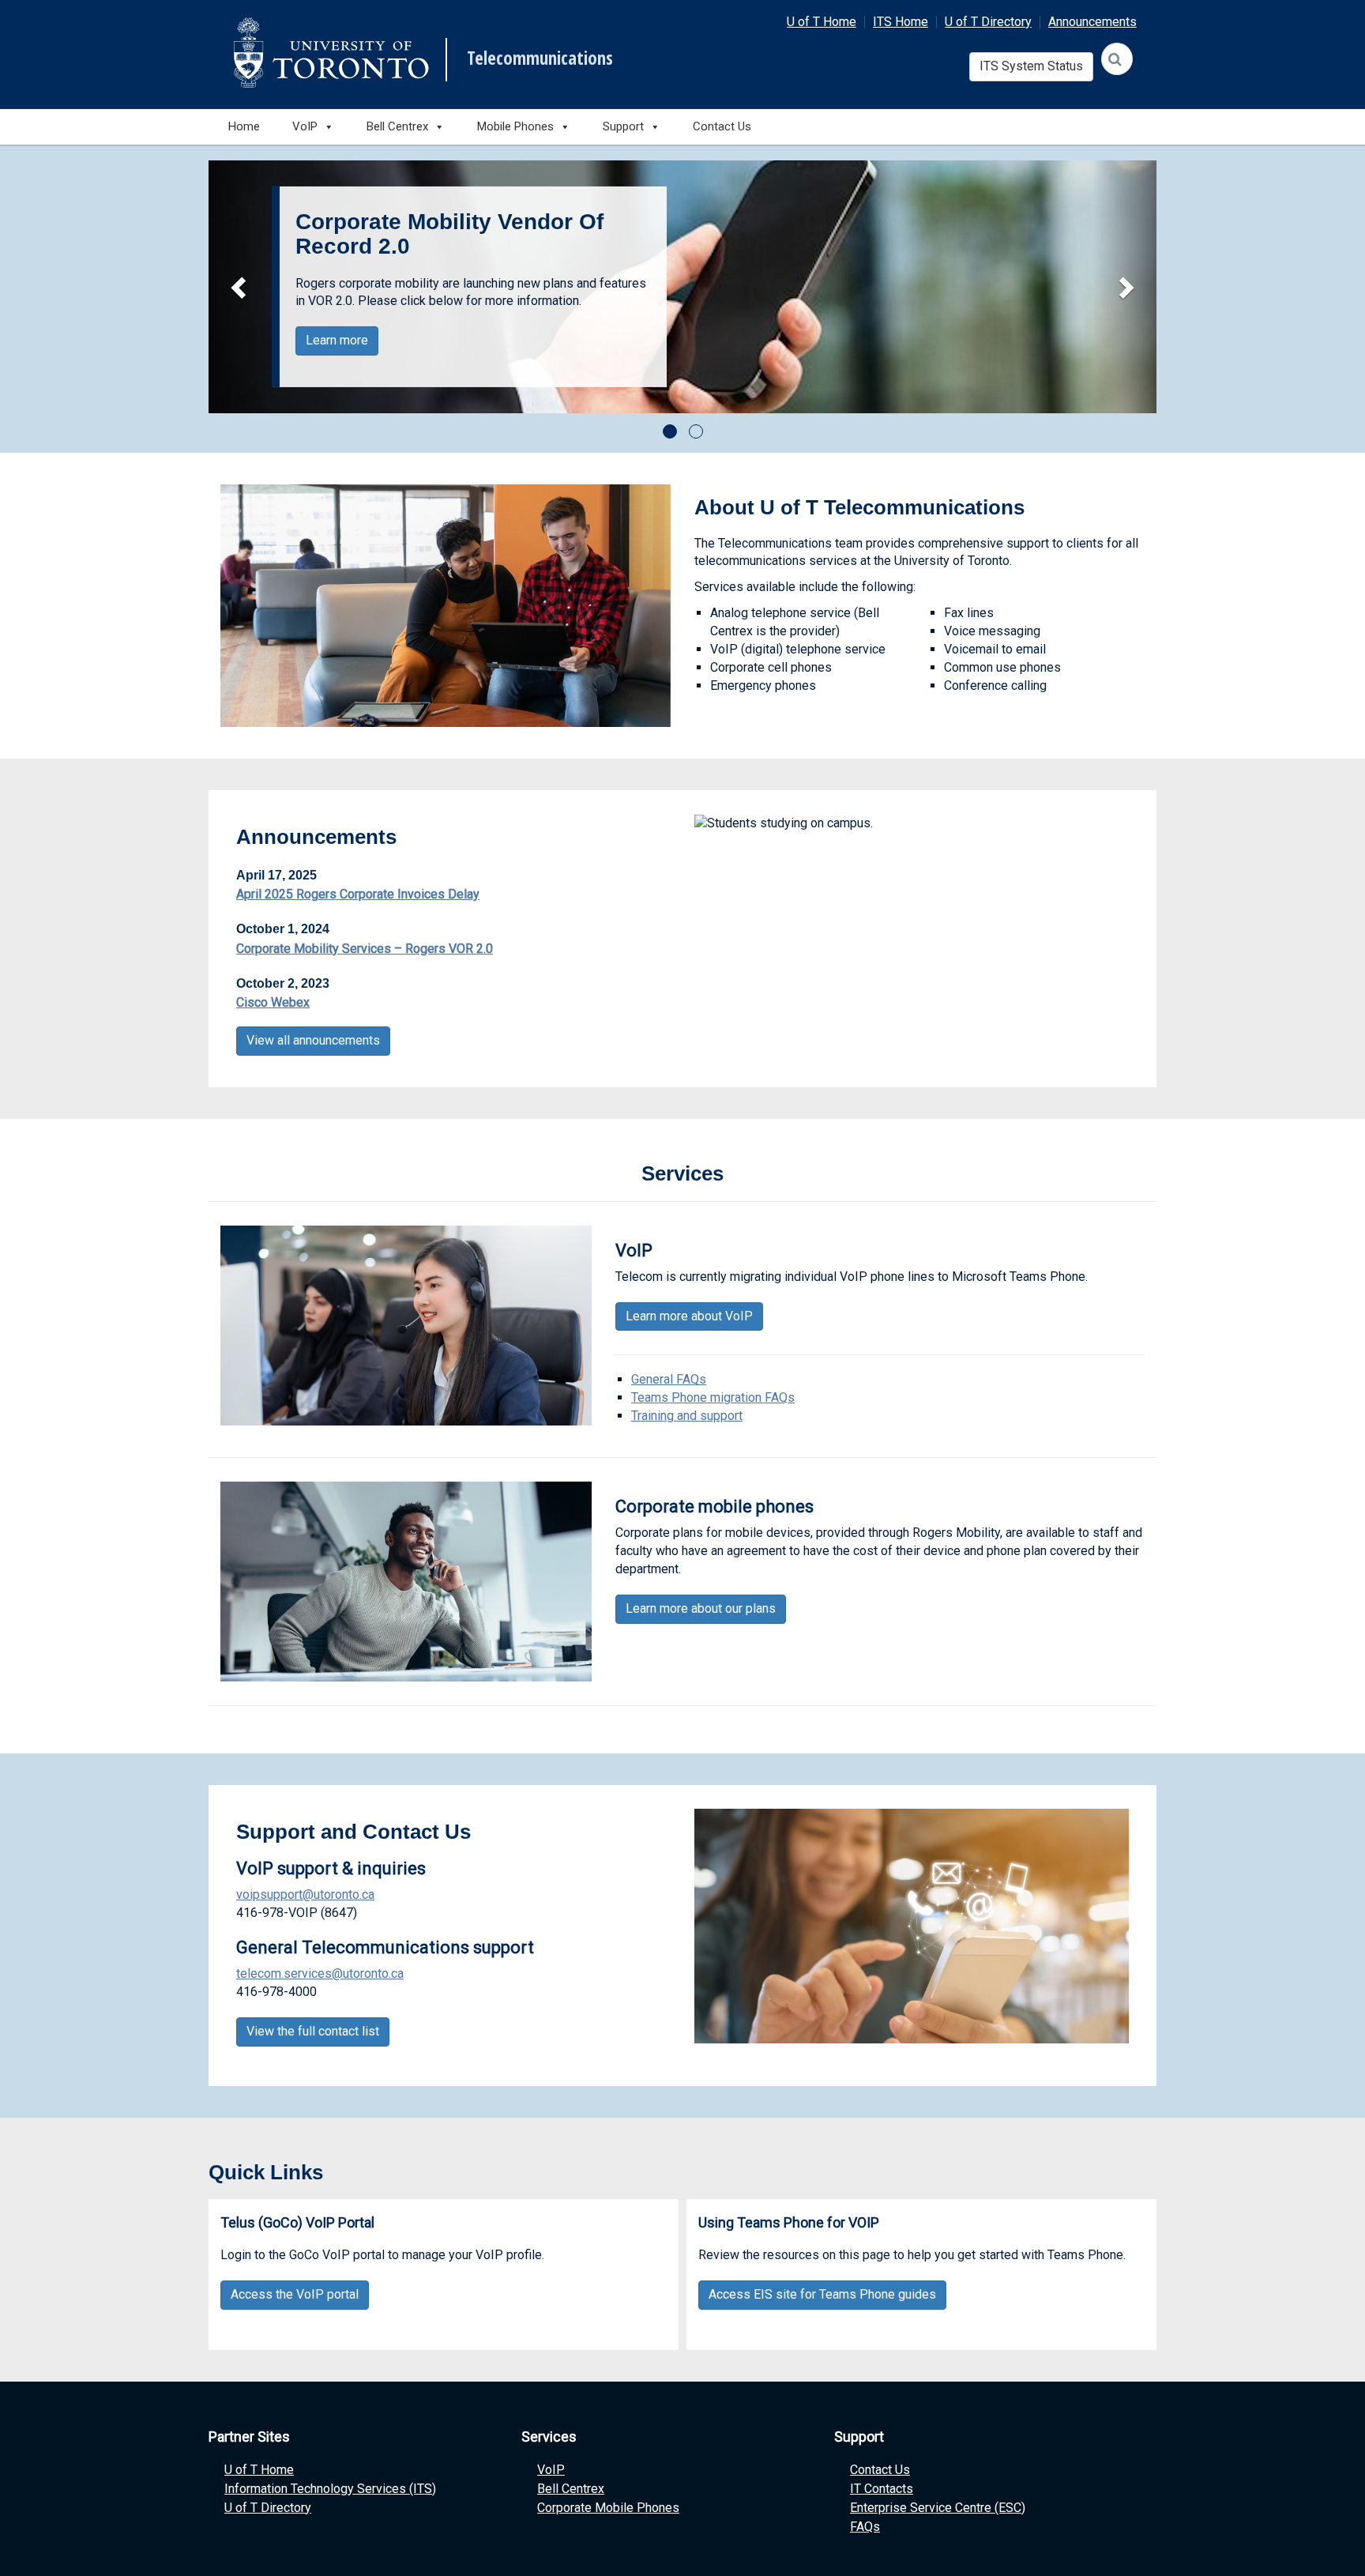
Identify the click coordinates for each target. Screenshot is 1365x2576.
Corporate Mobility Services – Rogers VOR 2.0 (365, 949)
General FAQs (669, 1379)
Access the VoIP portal (295, 2294)
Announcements (1092, 22)
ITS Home (901, 22)
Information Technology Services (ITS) (330, 2489)
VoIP (551, 2470)
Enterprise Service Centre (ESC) (938, 2508)
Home (244, 126)
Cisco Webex (273, 1002)
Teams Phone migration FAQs (713, 1397)
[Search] (1117, 59)
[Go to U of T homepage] (331, 53)
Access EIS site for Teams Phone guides (822, 2294)
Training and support (687, 1416)
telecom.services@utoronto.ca (320, 1973)
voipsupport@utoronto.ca (305, 1894)
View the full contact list (313, 2031)
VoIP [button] (305, 126)
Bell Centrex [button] (397, 126)
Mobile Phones (515, 126)
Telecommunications (540, 58)
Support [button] (623, 126)
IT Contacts (882, 2489)
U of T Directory (988, 22)
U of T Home (822, 22)
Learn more (337, 340)
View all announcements (313, 1040)
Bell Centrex (571, 2489)
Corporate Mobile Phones (608, 2508)
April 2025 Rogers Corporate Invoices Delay (358, 894)
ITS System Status (1031, 66)
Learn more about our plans (701, 1608)
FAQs (865, 2527)
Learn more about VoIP (689, 1316)
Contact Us (722, 126)
